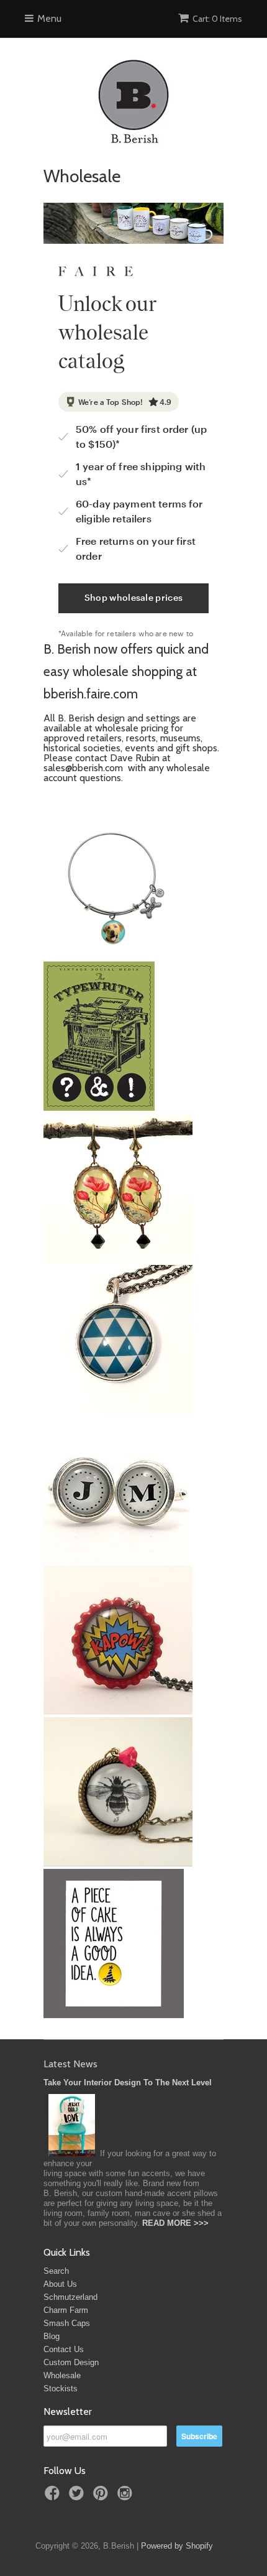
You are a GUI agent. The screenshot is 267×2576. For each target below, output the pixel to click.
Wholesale (62, 2375)
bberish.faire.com (91, 694)
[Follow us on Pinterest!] (102, 2497)
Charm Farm (66, 2310)
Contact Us (64, 2349)
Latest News (70, 2064)
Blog (52, 2336)
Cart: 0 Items (217, 19)
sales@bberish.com (84, 768)
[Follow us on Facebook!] (54, 2497)
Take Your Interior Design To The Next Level (128, 2083)
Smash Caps (67, 2323)
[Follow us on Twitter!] (78, 2497)
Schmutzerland (70, 2297)
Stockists (61, 2388)
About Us (60, 2284)
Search (56, 2271)
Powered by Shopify (177, 2546)
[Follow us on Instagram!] (127, 2497)
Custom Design (71, 2362)
